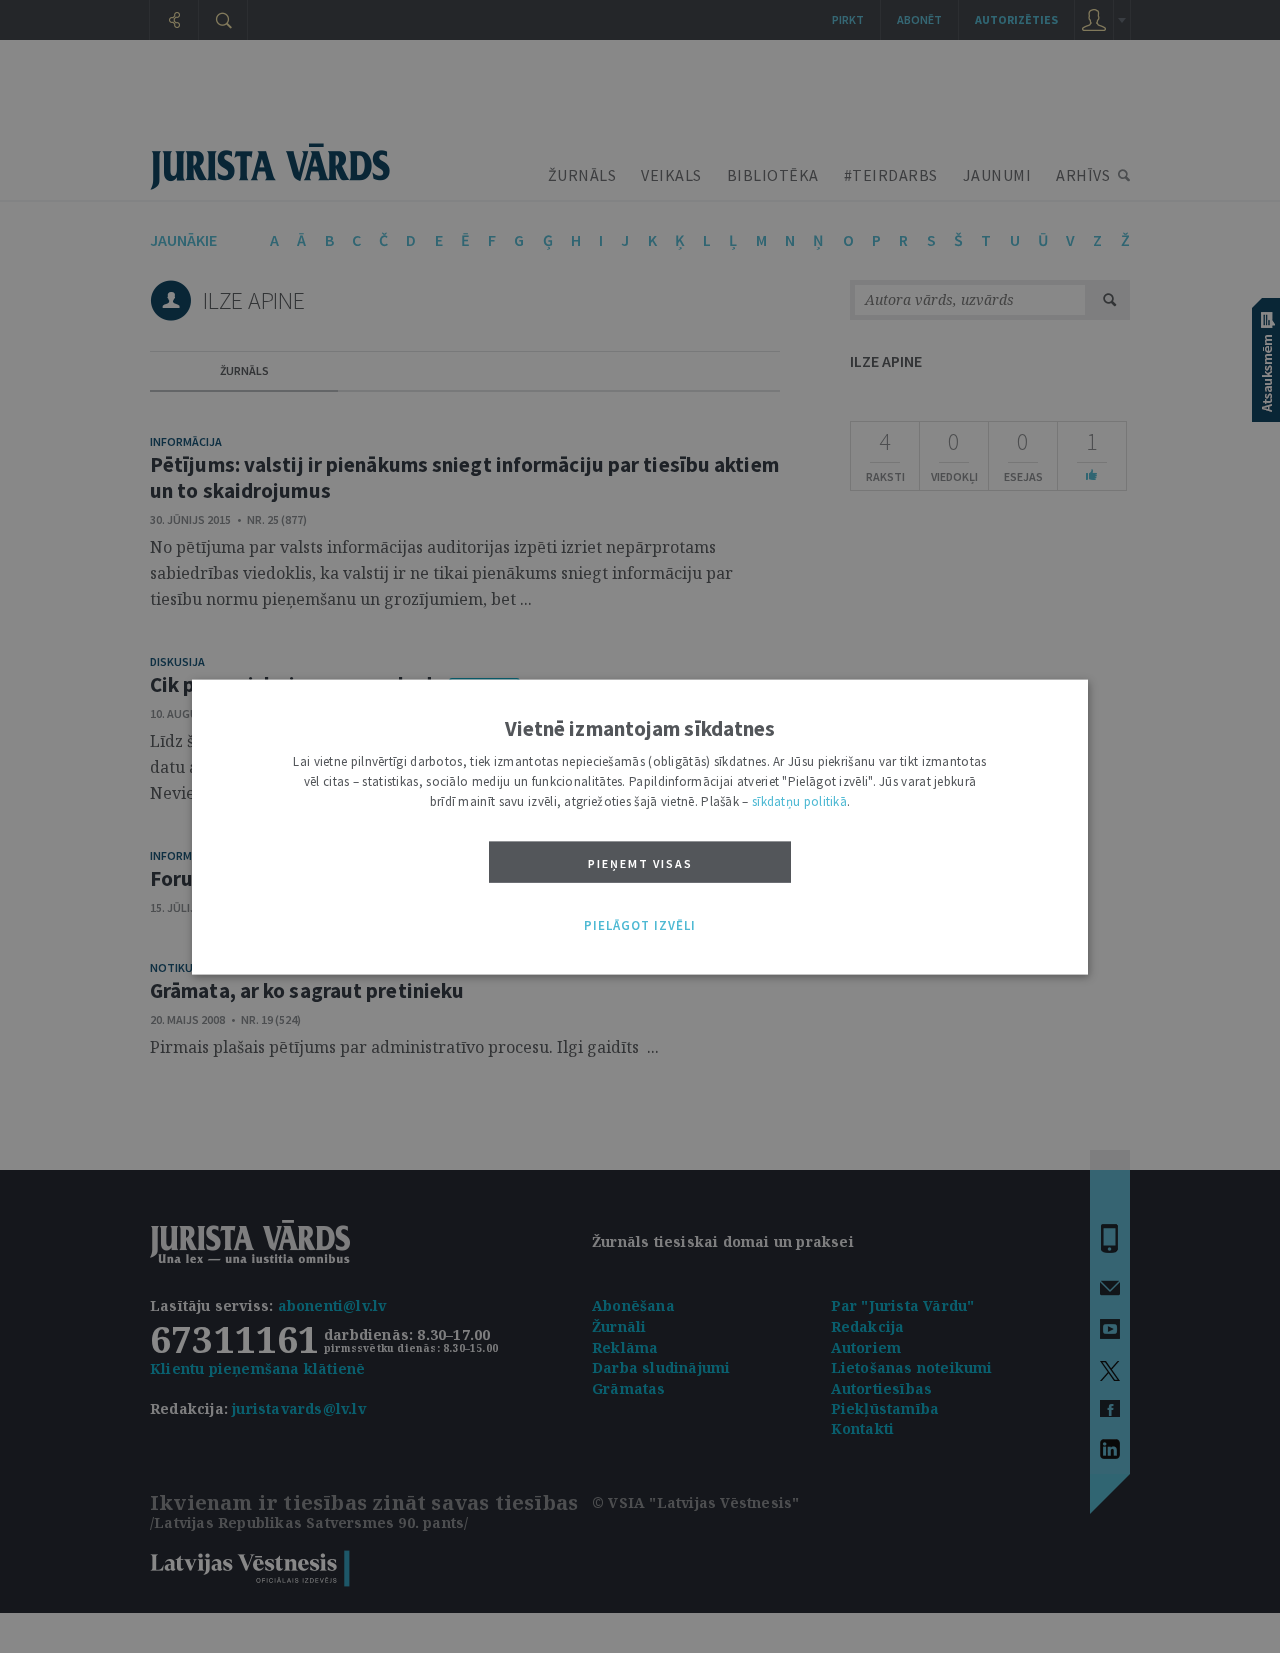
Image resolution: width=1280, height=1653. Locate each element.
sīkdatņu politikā (799, 800)
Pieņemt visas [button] (640, 862)
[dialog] (640, 826)
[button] (640, 926)
